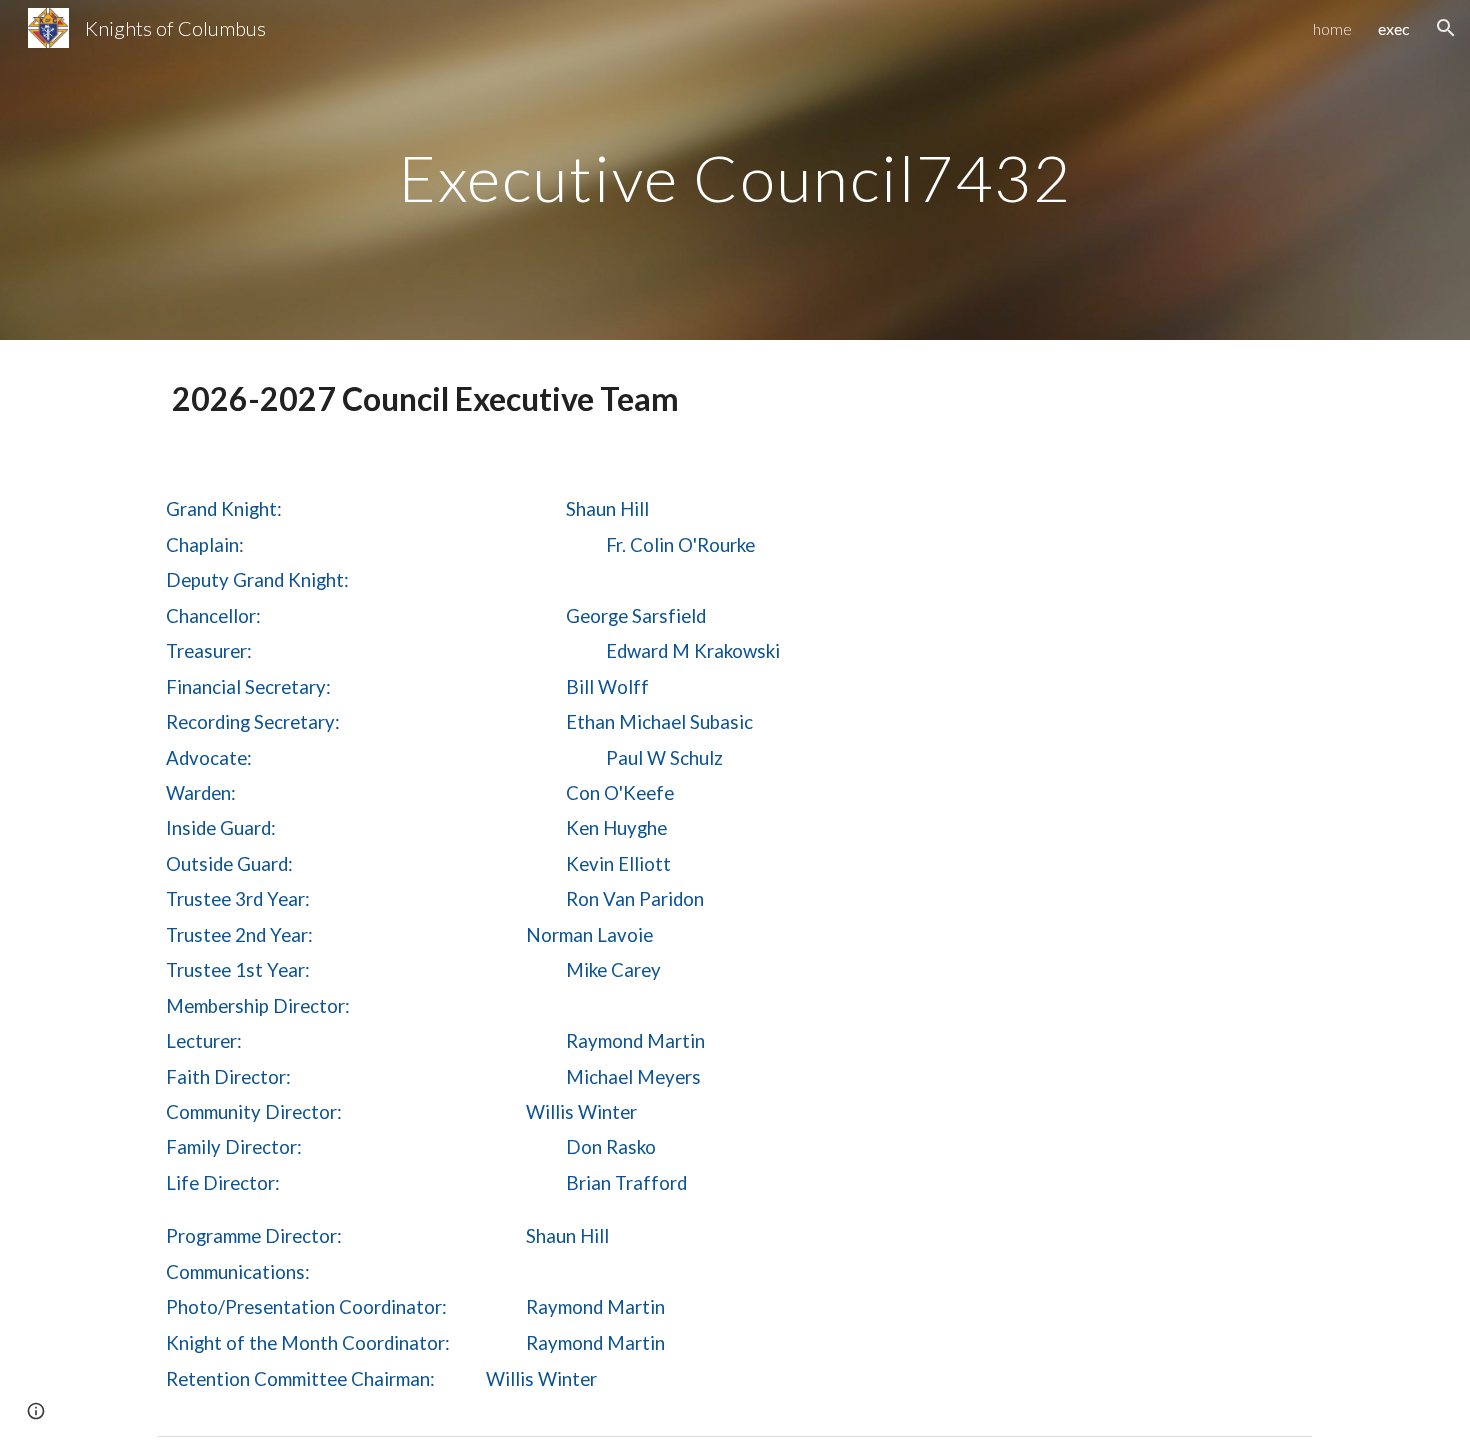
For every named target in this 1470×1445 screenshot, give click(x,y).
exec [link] (1394, 28)
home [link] (1332, 28)
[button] (1446, 28)
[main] (735, 169)
